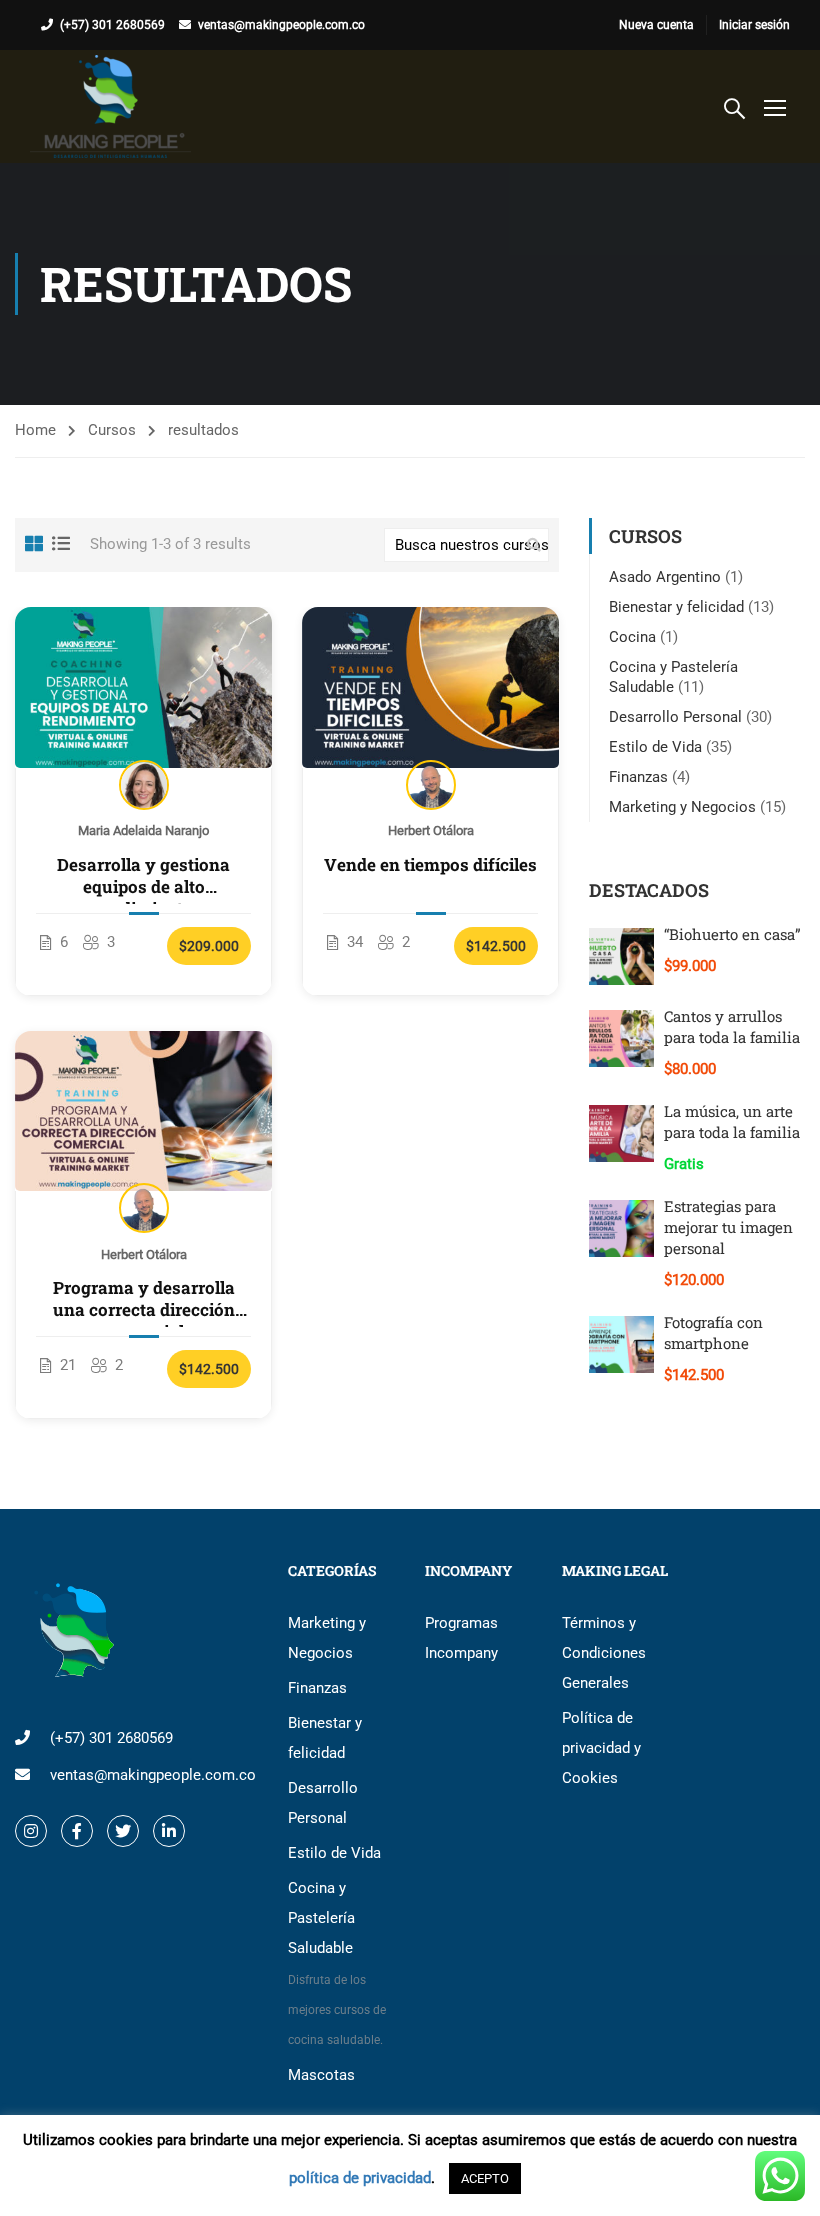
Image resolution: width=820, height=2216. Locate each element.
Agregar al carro (143, 687)
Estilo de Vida (655, 747)
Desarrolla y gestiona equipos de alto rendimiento (143, 876)
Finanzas (638, 777)
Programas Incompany (461, 1638)
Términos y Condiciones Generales (604, 1653)
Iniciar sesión (754, 25)
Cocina (632, 637)
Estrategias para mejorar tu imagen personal (728, 1227)
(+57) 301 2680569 (112, 25)
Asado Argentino (665, 577)
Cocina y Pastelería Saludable (337, 1963)
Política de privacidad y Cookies (601, 1748)
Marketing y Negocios (682, 807)
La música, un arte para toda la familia (732, 1121)
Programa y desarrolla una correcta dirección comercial (144, 1299)
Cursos (112, 430)
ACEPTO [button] (485, 2178)
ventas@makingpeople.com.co (281, 25)
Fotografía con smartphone (713, 1332)
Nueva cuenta (656, 25)
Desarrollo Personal (675, 717)
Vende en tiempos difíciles (430, 865)
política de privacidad (360, 2178)
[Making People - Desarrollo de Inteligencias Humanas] (110, 106)
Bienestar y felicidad (676, 607)
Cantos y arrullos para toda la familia (732, 1026)
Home (35, 430)
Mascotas (321, 2075)
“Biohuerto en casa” (732, 934)
